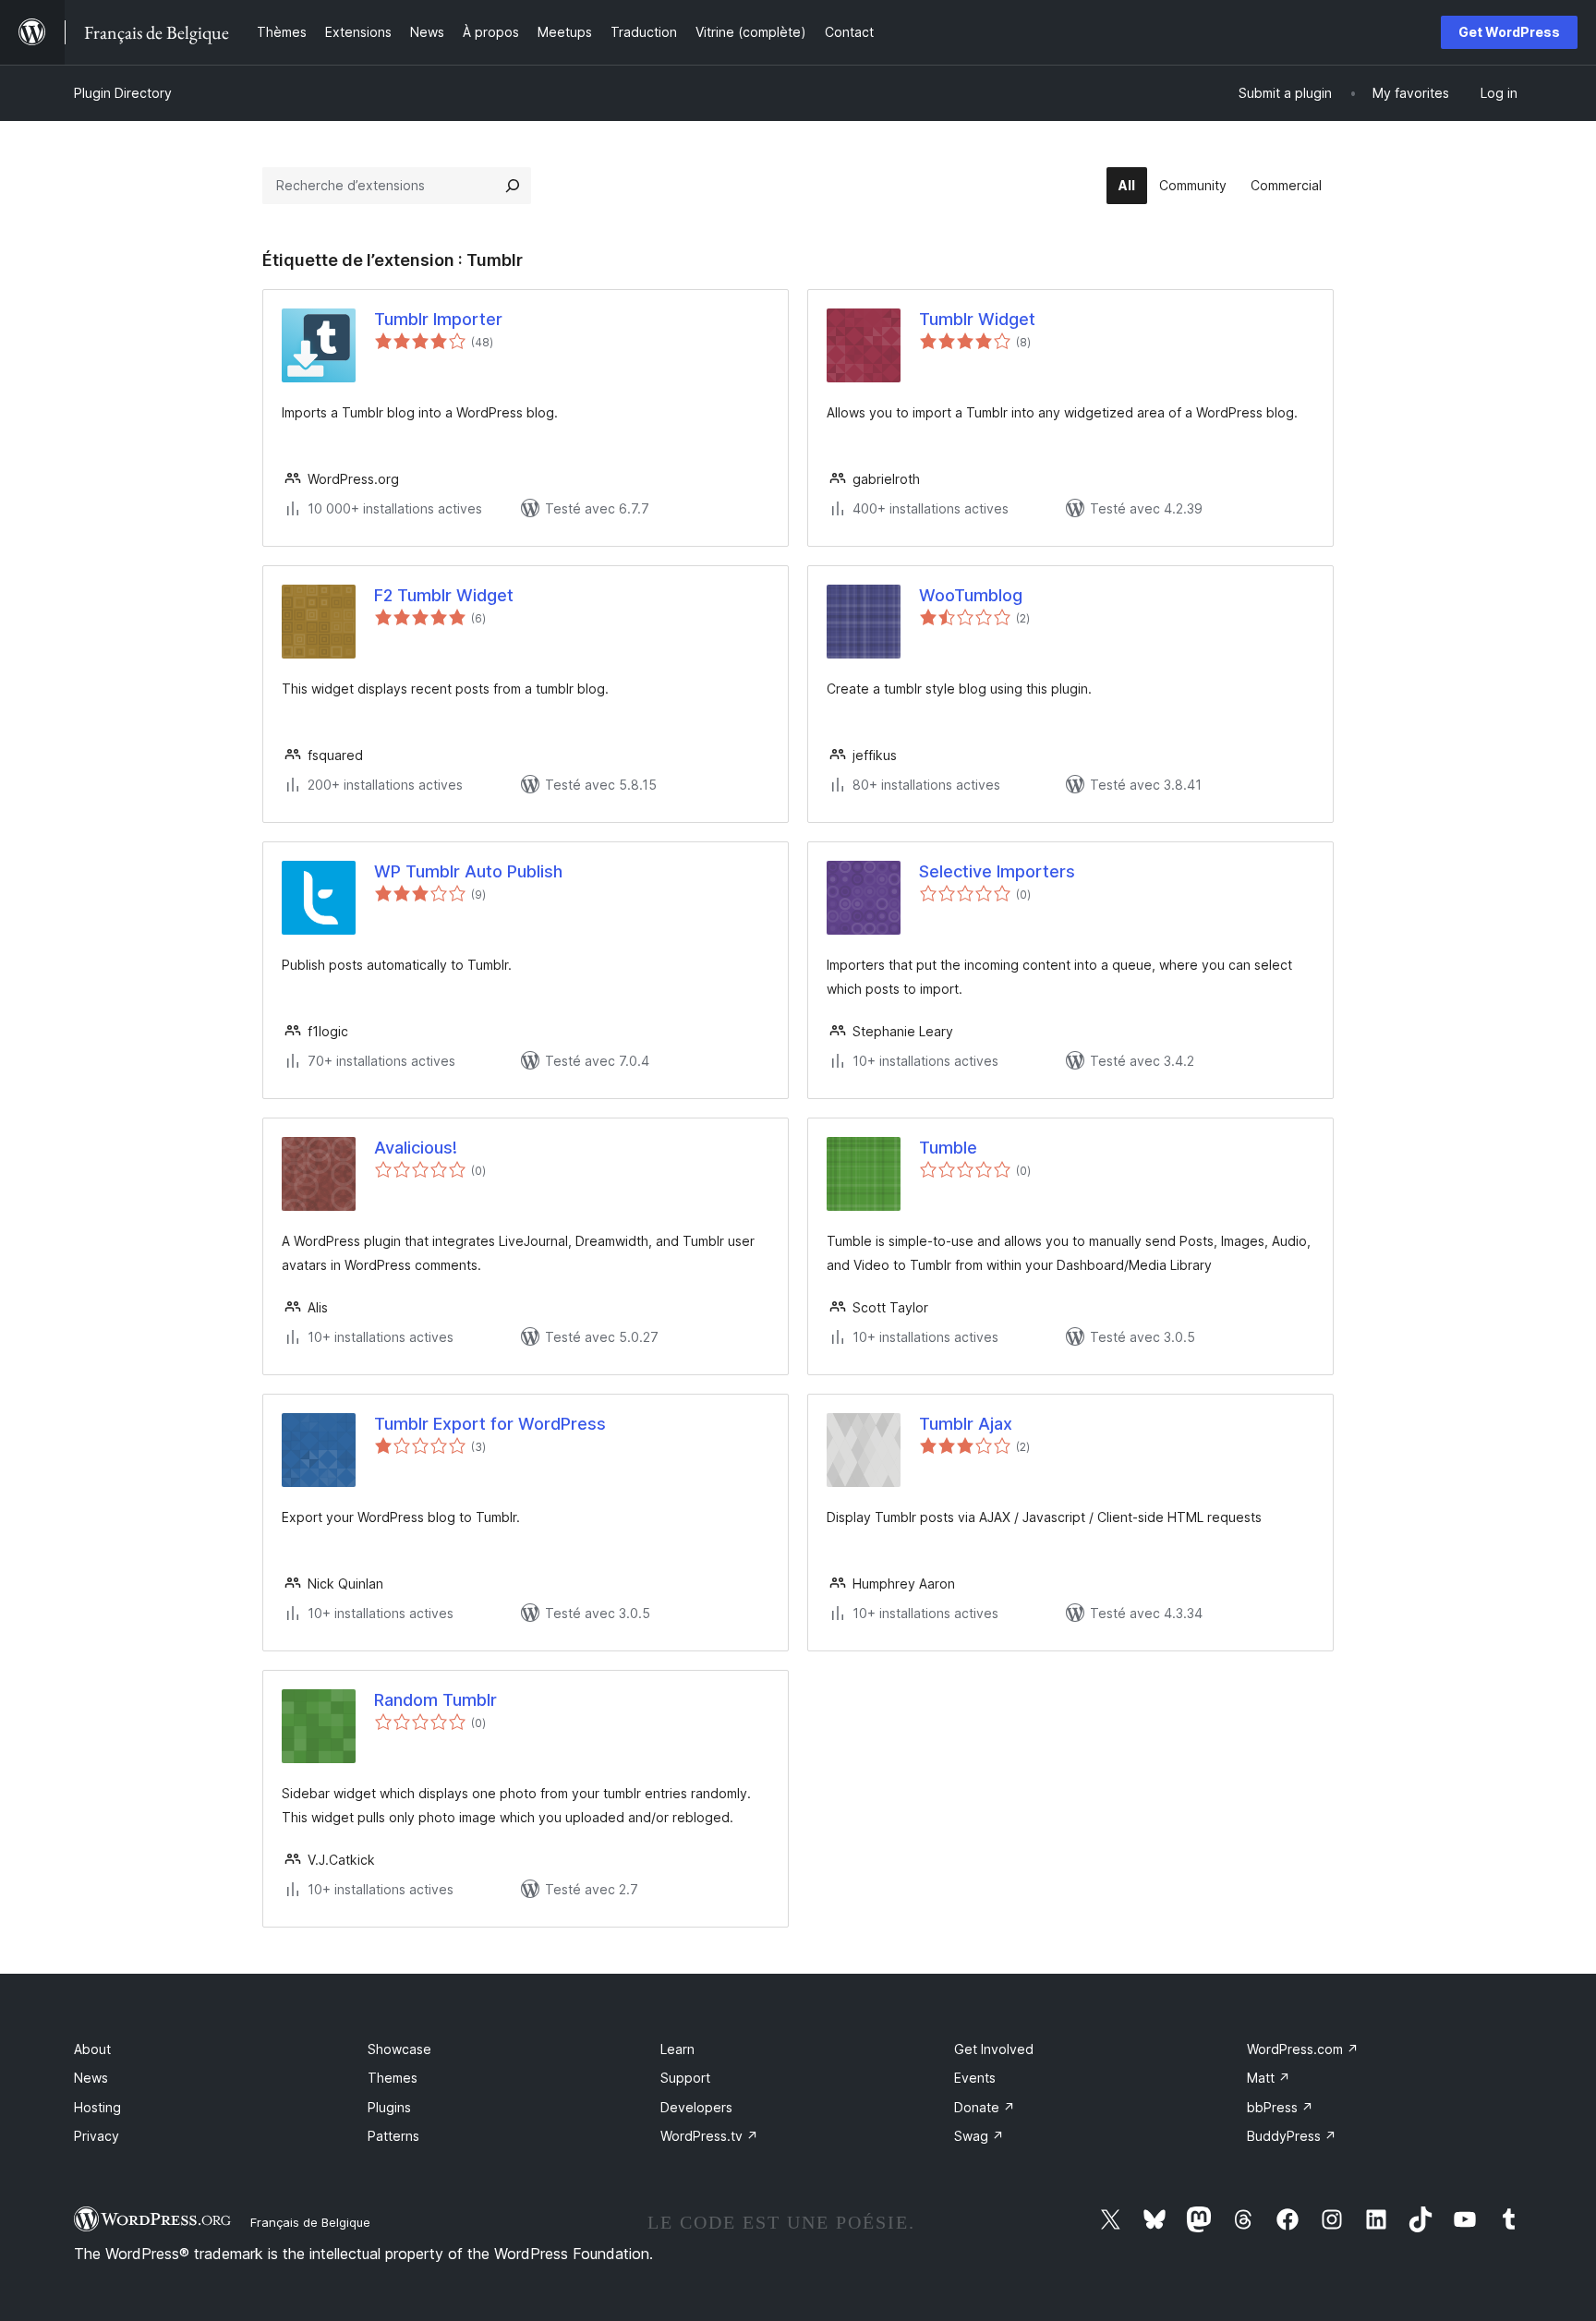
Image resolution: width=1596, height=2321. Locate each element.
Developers (696, 2107)
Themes (393, 2078)
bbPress (1280, 2107)
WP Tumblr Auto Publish (468, 871)
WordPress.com (1303, 2049)
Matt (1269, 2078)
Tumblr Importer (438, 319)
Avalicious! (416, 1148)
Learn (677, 2049)
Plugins (389, 2107)
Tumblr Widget (977, 319)
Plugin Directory (123, 93)
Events (975, 2078)
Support (685, 2078)
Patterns (393, 2136)
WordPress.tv (709, 2136)
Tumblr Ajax (966, 1424)
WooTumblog (971, 595)
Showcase (399, 2049)
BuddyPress (1292, 2136)
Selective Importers (997, 871)
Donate (985, 2107)
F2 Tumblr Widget (444, 595)
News (91, 2078)
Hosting (97, 2107)
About (92, 2049)
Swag (979, 2136)
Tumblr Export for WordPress (490, 1424)
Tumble (948, 1148)
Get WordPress (1509, 32)
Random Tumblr (435, 1700)
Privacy (97, 2136)
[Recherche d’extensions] (513, 186)
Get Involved (994, 2049)
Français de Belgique (310, 2222)
